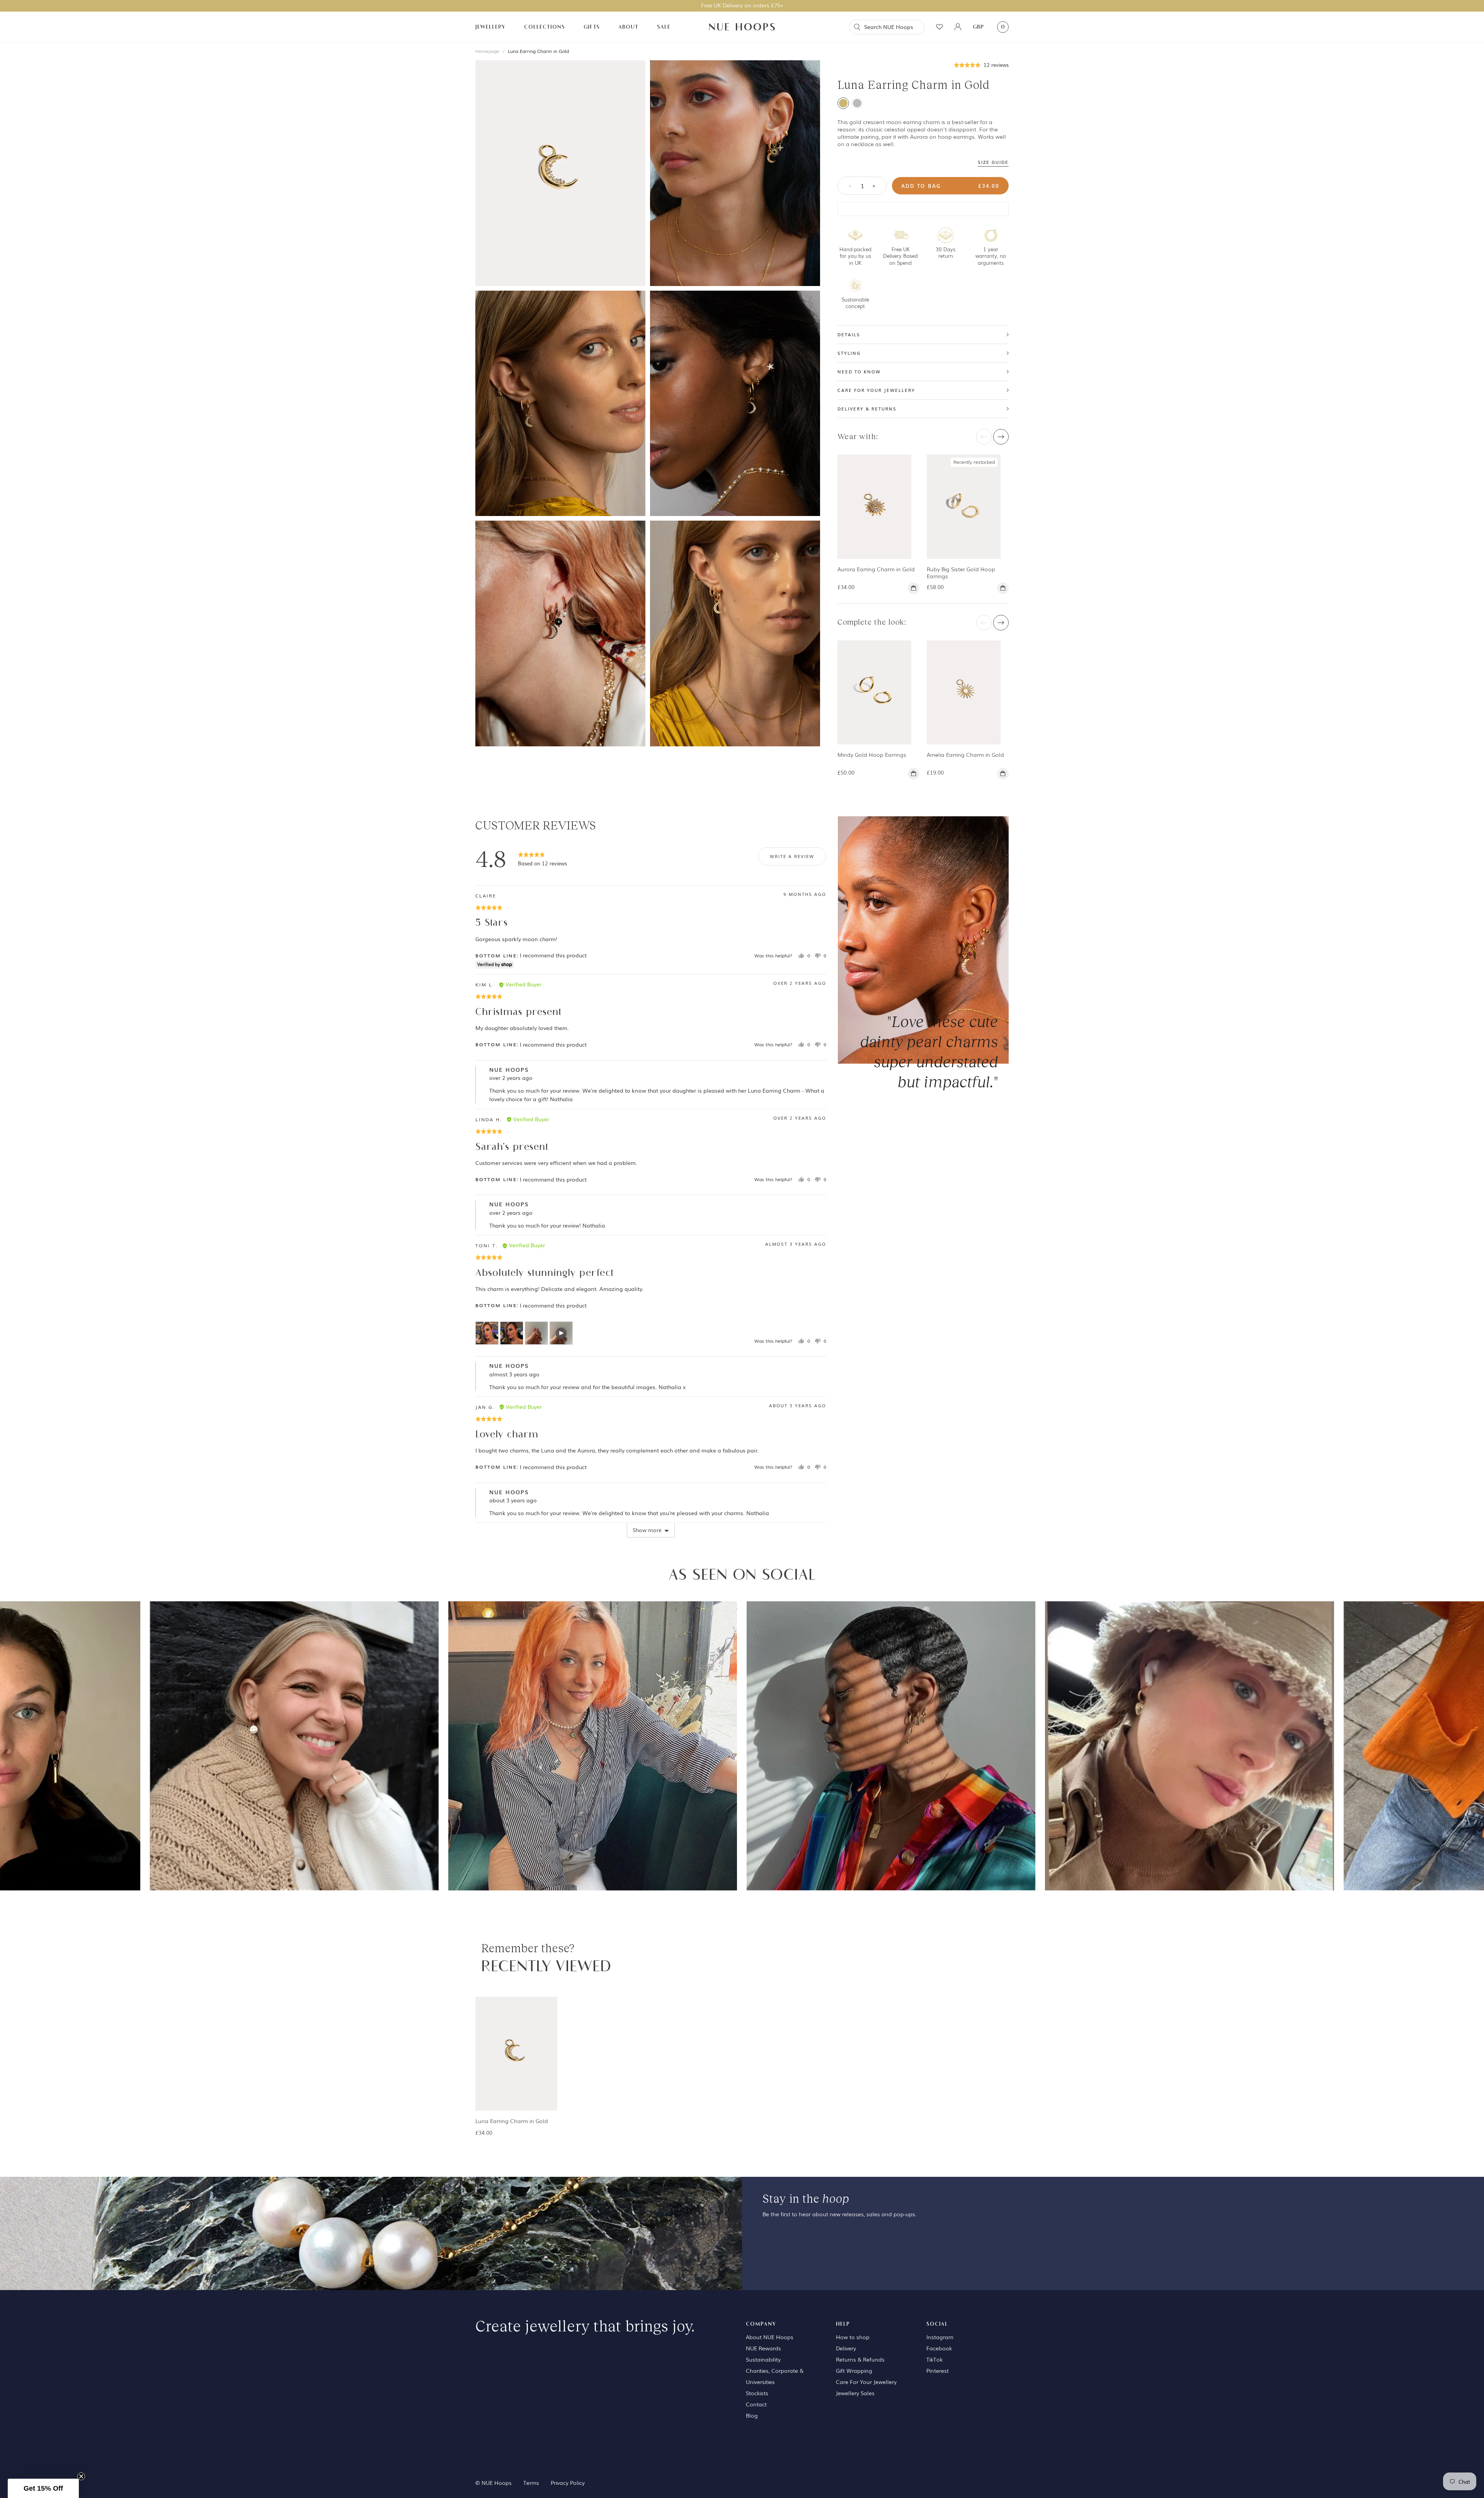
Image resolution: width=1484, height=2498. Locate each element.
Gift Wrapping (854, 2370)
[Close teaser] (81, 2476)
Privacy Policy (568, 2483)
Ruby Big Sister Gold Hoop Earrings (961, 573)
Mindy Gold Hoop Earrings (872, 754)
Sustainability (763, 2359)
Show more (647, 1530)
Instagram (940, 2337)
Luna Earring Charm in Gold (538, 51)
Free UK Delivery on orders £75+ (742, 5)
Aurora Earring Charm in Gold (876, 569)
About (628, 27)
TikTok (934, 2359)
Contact (756, 2404)
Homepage (487, 51)
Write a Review (792, 856)
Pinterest (938, 2370)
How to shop (853, 2337)
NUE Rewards (763, 2348)
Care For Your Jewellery (866, 2382)
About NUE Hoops (770, 2337)
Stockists (757, 2393)
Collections (545, 27)
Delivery (846, 2348)
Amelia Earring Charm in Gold (965, 754)
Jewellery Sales (855, 2393)
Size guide (993, 162)
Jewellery (490, 27)
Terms (531, 2483)
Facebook (939, 2348)
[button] (981, 64)
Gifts (592, 27)
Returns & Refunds (860, 2359)
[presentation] (984, 437)
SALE (664, 27)
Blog (752, 2415)
